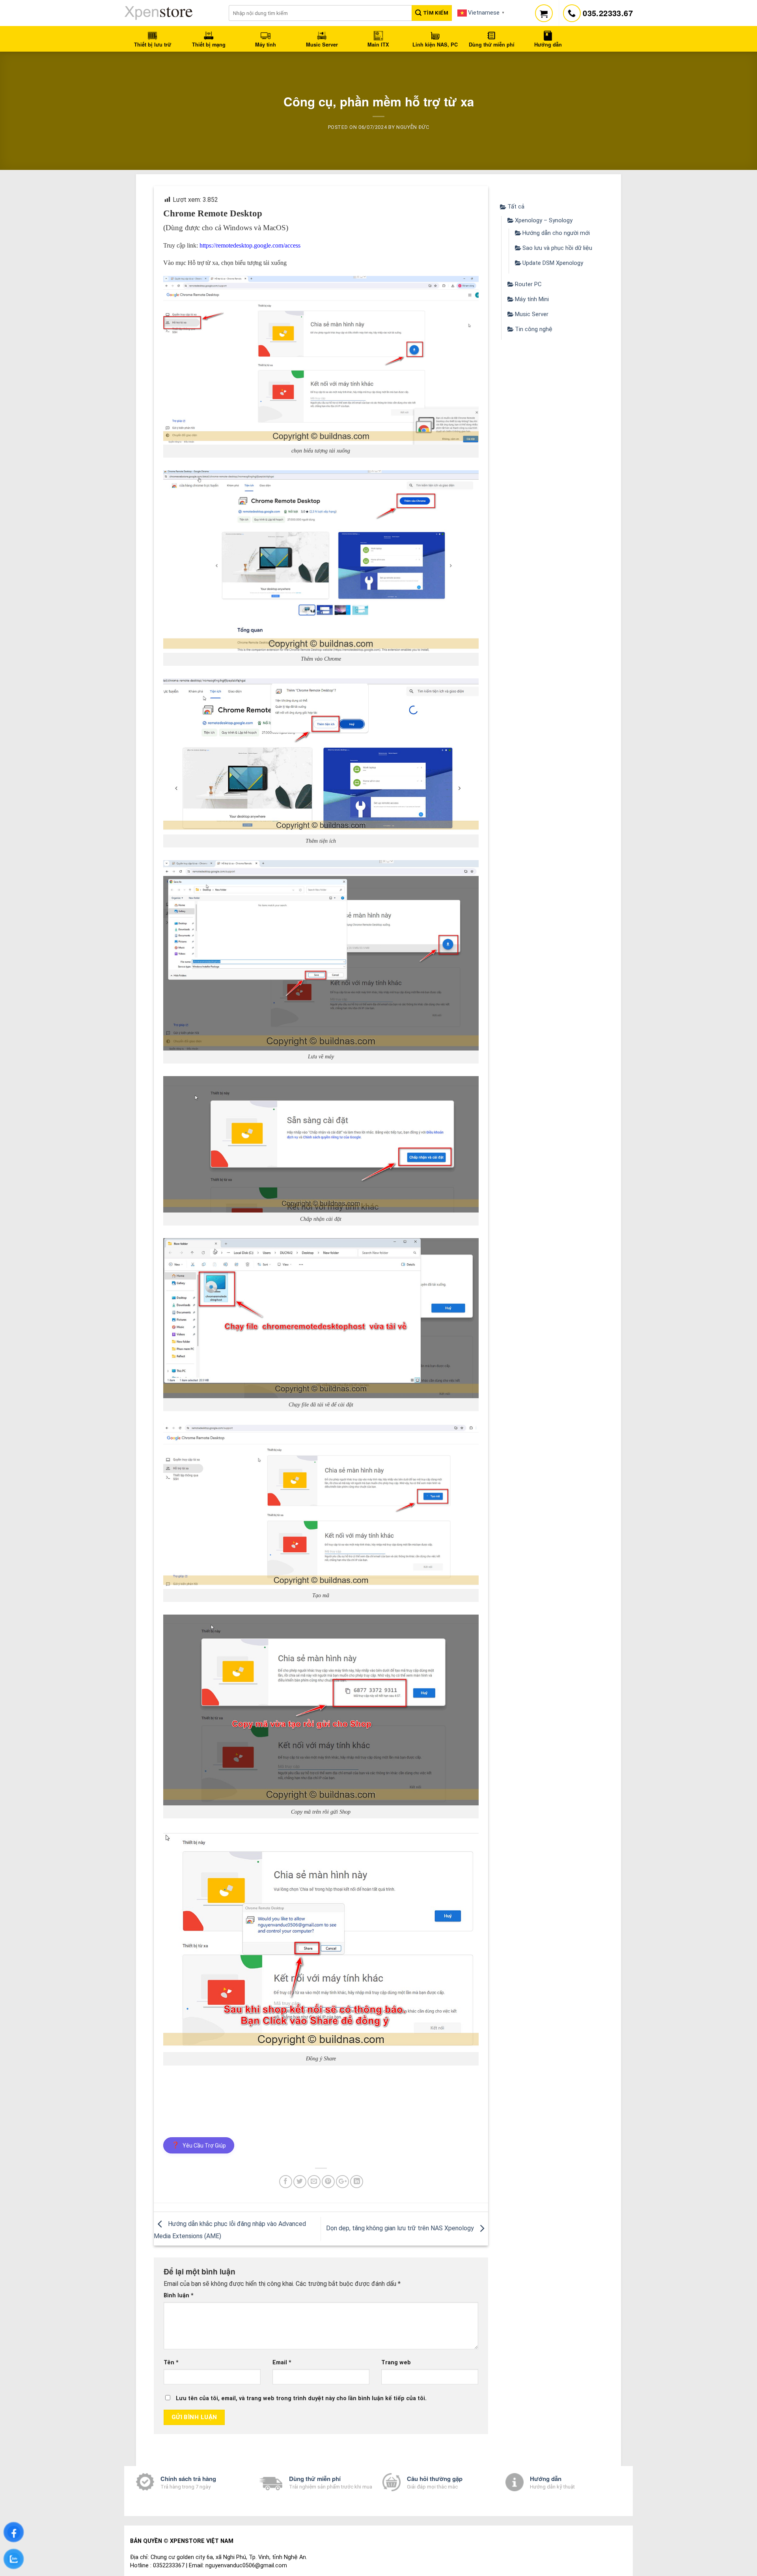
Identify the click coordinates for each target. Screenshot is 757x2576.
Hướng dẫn (546, 2479)
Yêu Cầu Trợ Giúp (199, 2145)
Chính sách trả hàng (188, 2479)
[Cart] (544, 13)
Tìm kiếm (435, 13)
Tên (171, 2363)
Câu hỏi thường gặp (435, 2479)
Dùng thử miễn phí (315, 2479)
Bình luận (179, 2296)
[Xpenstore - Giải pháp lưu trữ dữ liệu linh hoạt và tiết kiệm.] (171, 13)
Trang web (396, 2363)
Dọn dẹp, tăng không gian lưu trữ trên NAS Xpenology (401, 2229)
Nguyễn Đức (413, 127)
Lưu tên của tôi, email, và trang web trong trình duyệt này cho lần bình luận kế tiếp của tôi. (301, 2398)
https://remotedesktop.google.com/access (250, 245)
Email (282, 2363)
